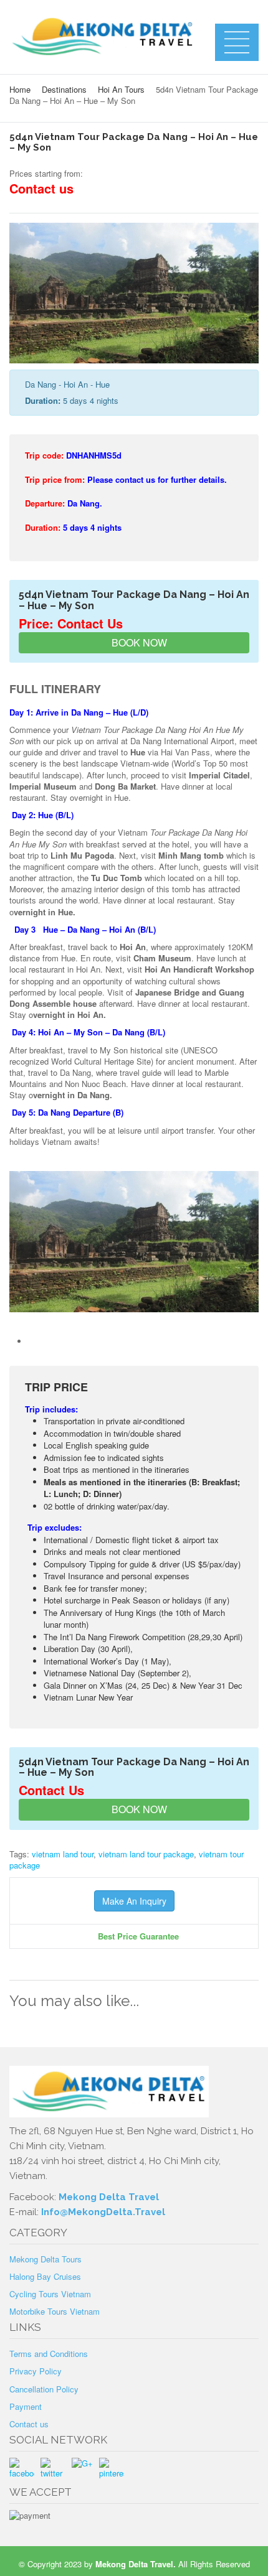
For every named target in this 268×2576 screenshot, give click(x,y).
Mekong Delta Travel (109, 2197)
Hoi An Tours (121, 89)
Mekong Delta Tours (45, 2259)
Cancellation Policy (44, 2389)
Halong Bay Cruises (45, 2276)
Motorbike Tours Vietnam (55, 2311)
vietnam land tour (63, 1854)
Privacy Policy (36, 2371)
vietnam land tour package (146, 1854)
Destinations (64, 89)
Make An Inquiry (134, 1901)
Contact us (29, 2424)
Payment (26, 2406)
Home (20, 89)
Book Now (138, 642)
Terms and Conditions (49, 2354)
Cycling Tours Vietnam (50, 2294)
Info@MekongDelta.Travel (103, 2212)
